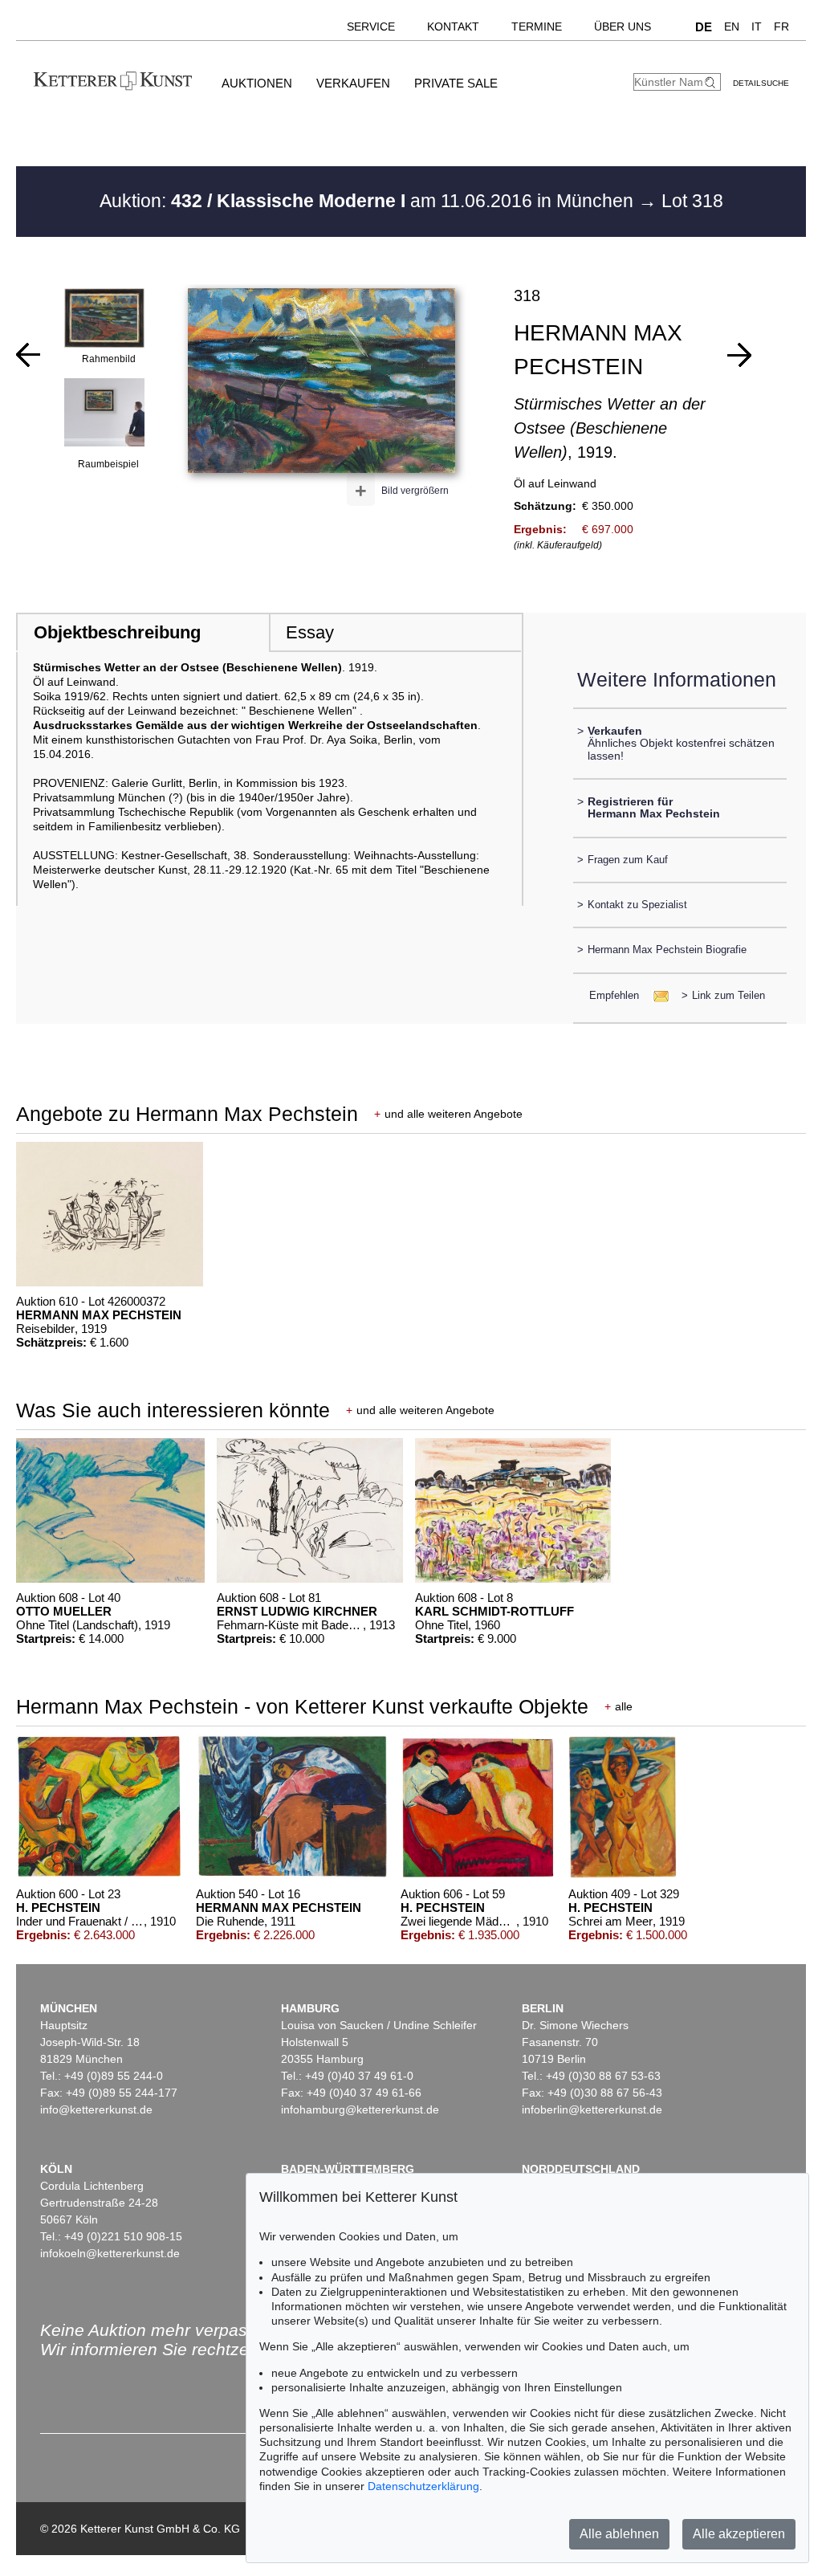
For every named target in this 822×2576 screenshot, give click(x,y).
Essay (310, 632)
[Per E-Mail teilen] (656, 995)
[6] (28, 355)
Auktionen (257, 83)
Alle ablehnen (619, 2534)
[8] (739, 355)
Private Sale (456, 83)
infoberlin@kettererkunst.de (592, 2109)
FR (781, 26)
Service (371, 26)
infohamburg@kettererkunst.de (360, 2109)
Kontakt (453, 26)
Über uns (623, 26)
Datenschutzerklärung (423, 2486)
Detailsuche (761, 83)
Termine (537, 26)
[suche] (712, 82)
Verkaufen (353, 83)
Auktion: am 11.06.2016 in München (369, 201)
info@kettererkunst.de (96, 2109)
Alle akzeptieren (739, 2534)
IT (757, 26)
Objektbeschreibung (117, 632)
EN (732, 26)
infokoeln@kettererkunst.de (110, 2253)
